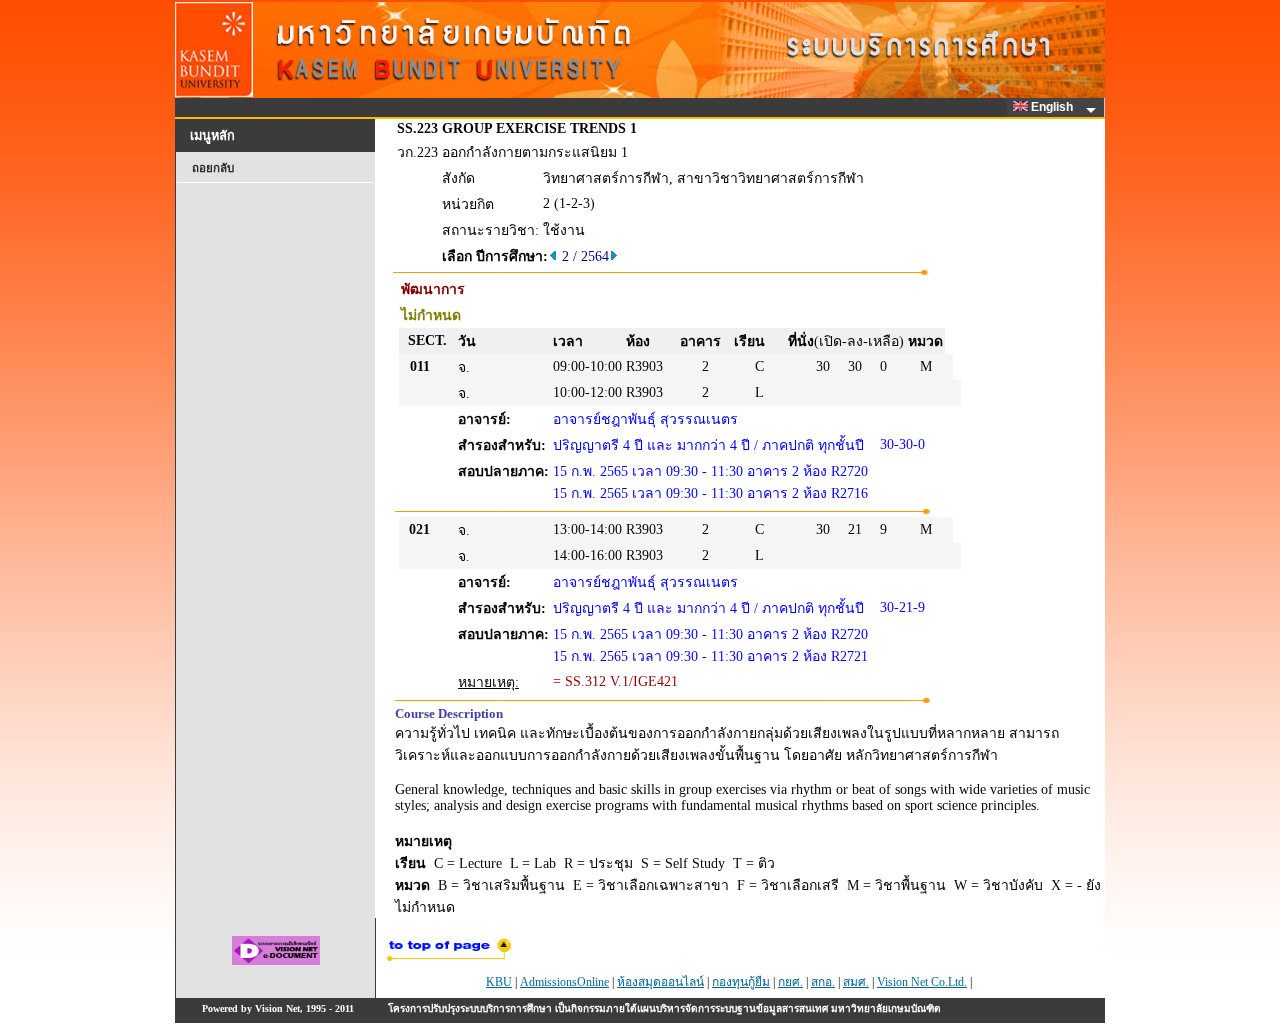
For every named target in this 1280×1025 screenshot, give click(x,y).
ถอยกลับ (213, 168)
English (1053, 107)
